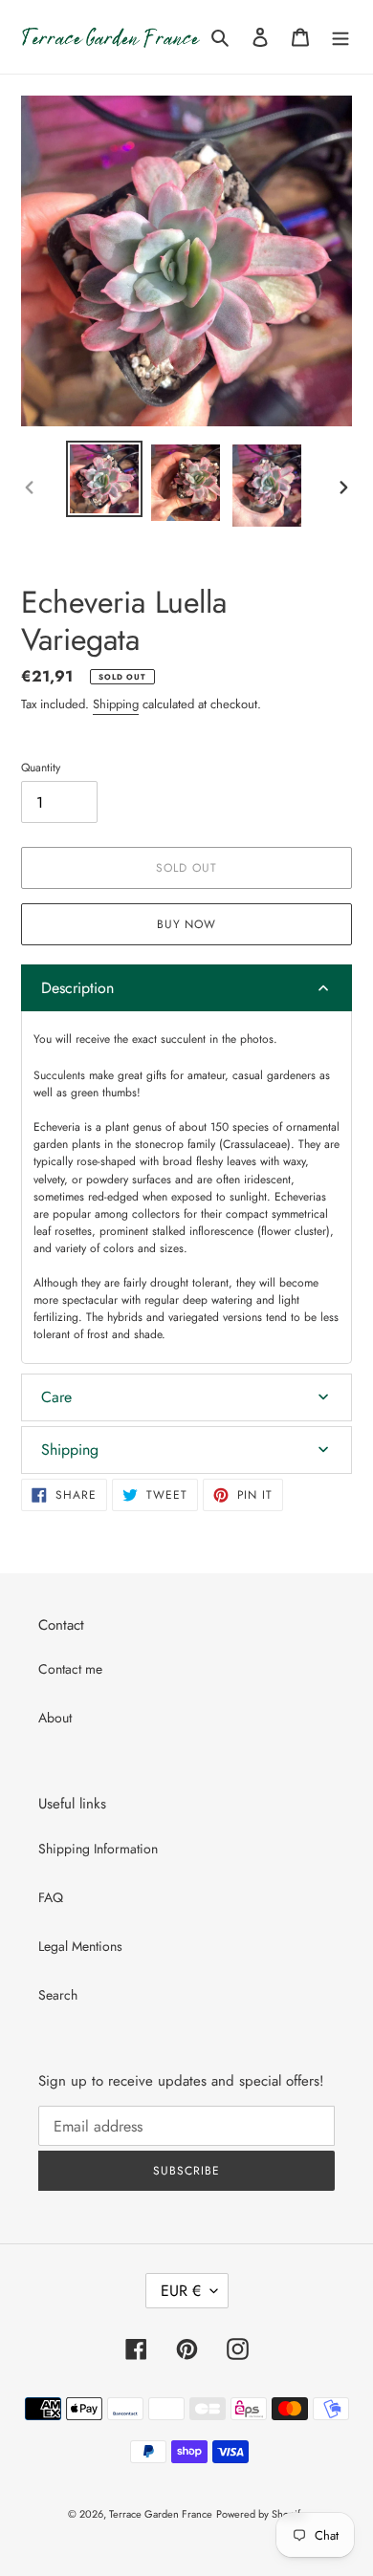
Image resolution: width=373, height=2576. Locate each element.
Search (58, 1995)
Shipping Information (98, 1849)
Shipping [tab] (70, 1450)
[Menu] (340, 36)
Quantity (41, 768)
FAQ (51, 1897)
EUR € (181, 2291)
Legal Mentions (80, 1946)
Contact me (70, 1669)
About (55, 1718)
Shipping (116, 704)
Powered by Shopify (261, 2514)
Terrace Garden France (161, 2514)
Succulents (59, 1075)
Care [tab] (56, 1397)
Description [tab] (77, 988)
